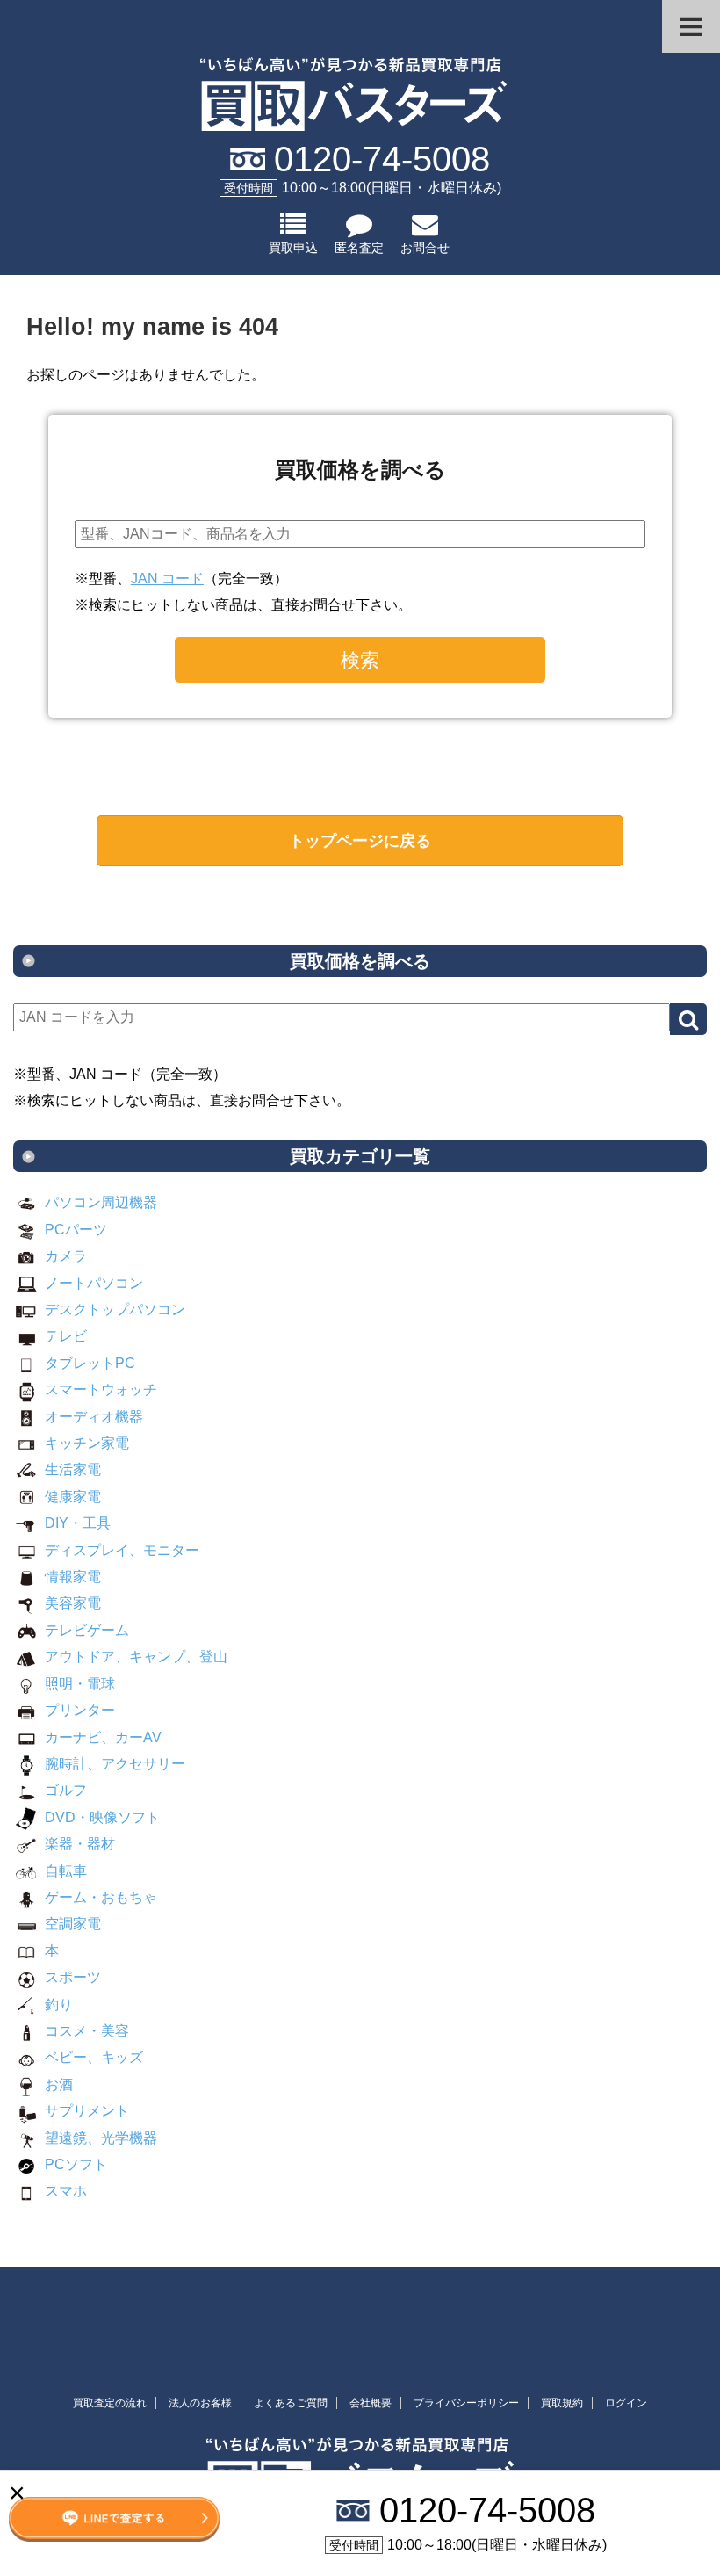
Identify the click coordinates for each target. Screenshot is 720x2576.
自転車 (66, 1871)
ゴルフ (66, 1790)
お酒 (59, 2084)
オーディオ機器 (94, 1417)
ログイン (626, 2403)
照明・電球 (80, 1684)
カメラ (66, 1256)
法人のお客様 (200, 2403)
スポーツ (73, 1977)
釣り (59, 2004)
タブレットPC (90, 1363)
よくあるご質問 (291, 2403)
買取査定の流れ (110, 2403)
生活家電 (73, 1469)
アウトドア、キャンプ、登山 (136, 1657)
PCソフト (76, 2164)
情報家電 (73, 1577)
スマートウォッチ (101, 1389)
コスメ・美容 (87, 2031)
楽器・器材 (80, 1844)
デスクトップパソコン (115, 1310)
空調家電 (73, 1924)
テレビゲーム (87, 1630)
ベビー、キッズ (94, 2057)
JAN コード (167, 579)
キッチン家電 (87, 1443)
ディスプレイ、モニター (122, 1550)
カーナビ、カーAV (103, 1737)
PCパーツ (76, 1230)
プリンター (80, 1710)
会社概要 (371, 2403)
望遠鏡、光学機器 (101, 2138)
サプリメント (87, 2111)
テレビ (66, 1336)
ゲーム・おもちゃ (101, 1897)
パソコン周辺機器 (101, 1202)
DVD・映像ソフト (102, 1817)
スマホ (66, 2191)
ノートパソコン (94, 1283)
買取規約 (562, 2403)
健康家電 (73, 1497)
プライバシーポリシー (466, 2403)
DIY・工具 (78, 1523)
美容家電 (73, 1603)
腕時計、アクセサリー (115, 1764)
